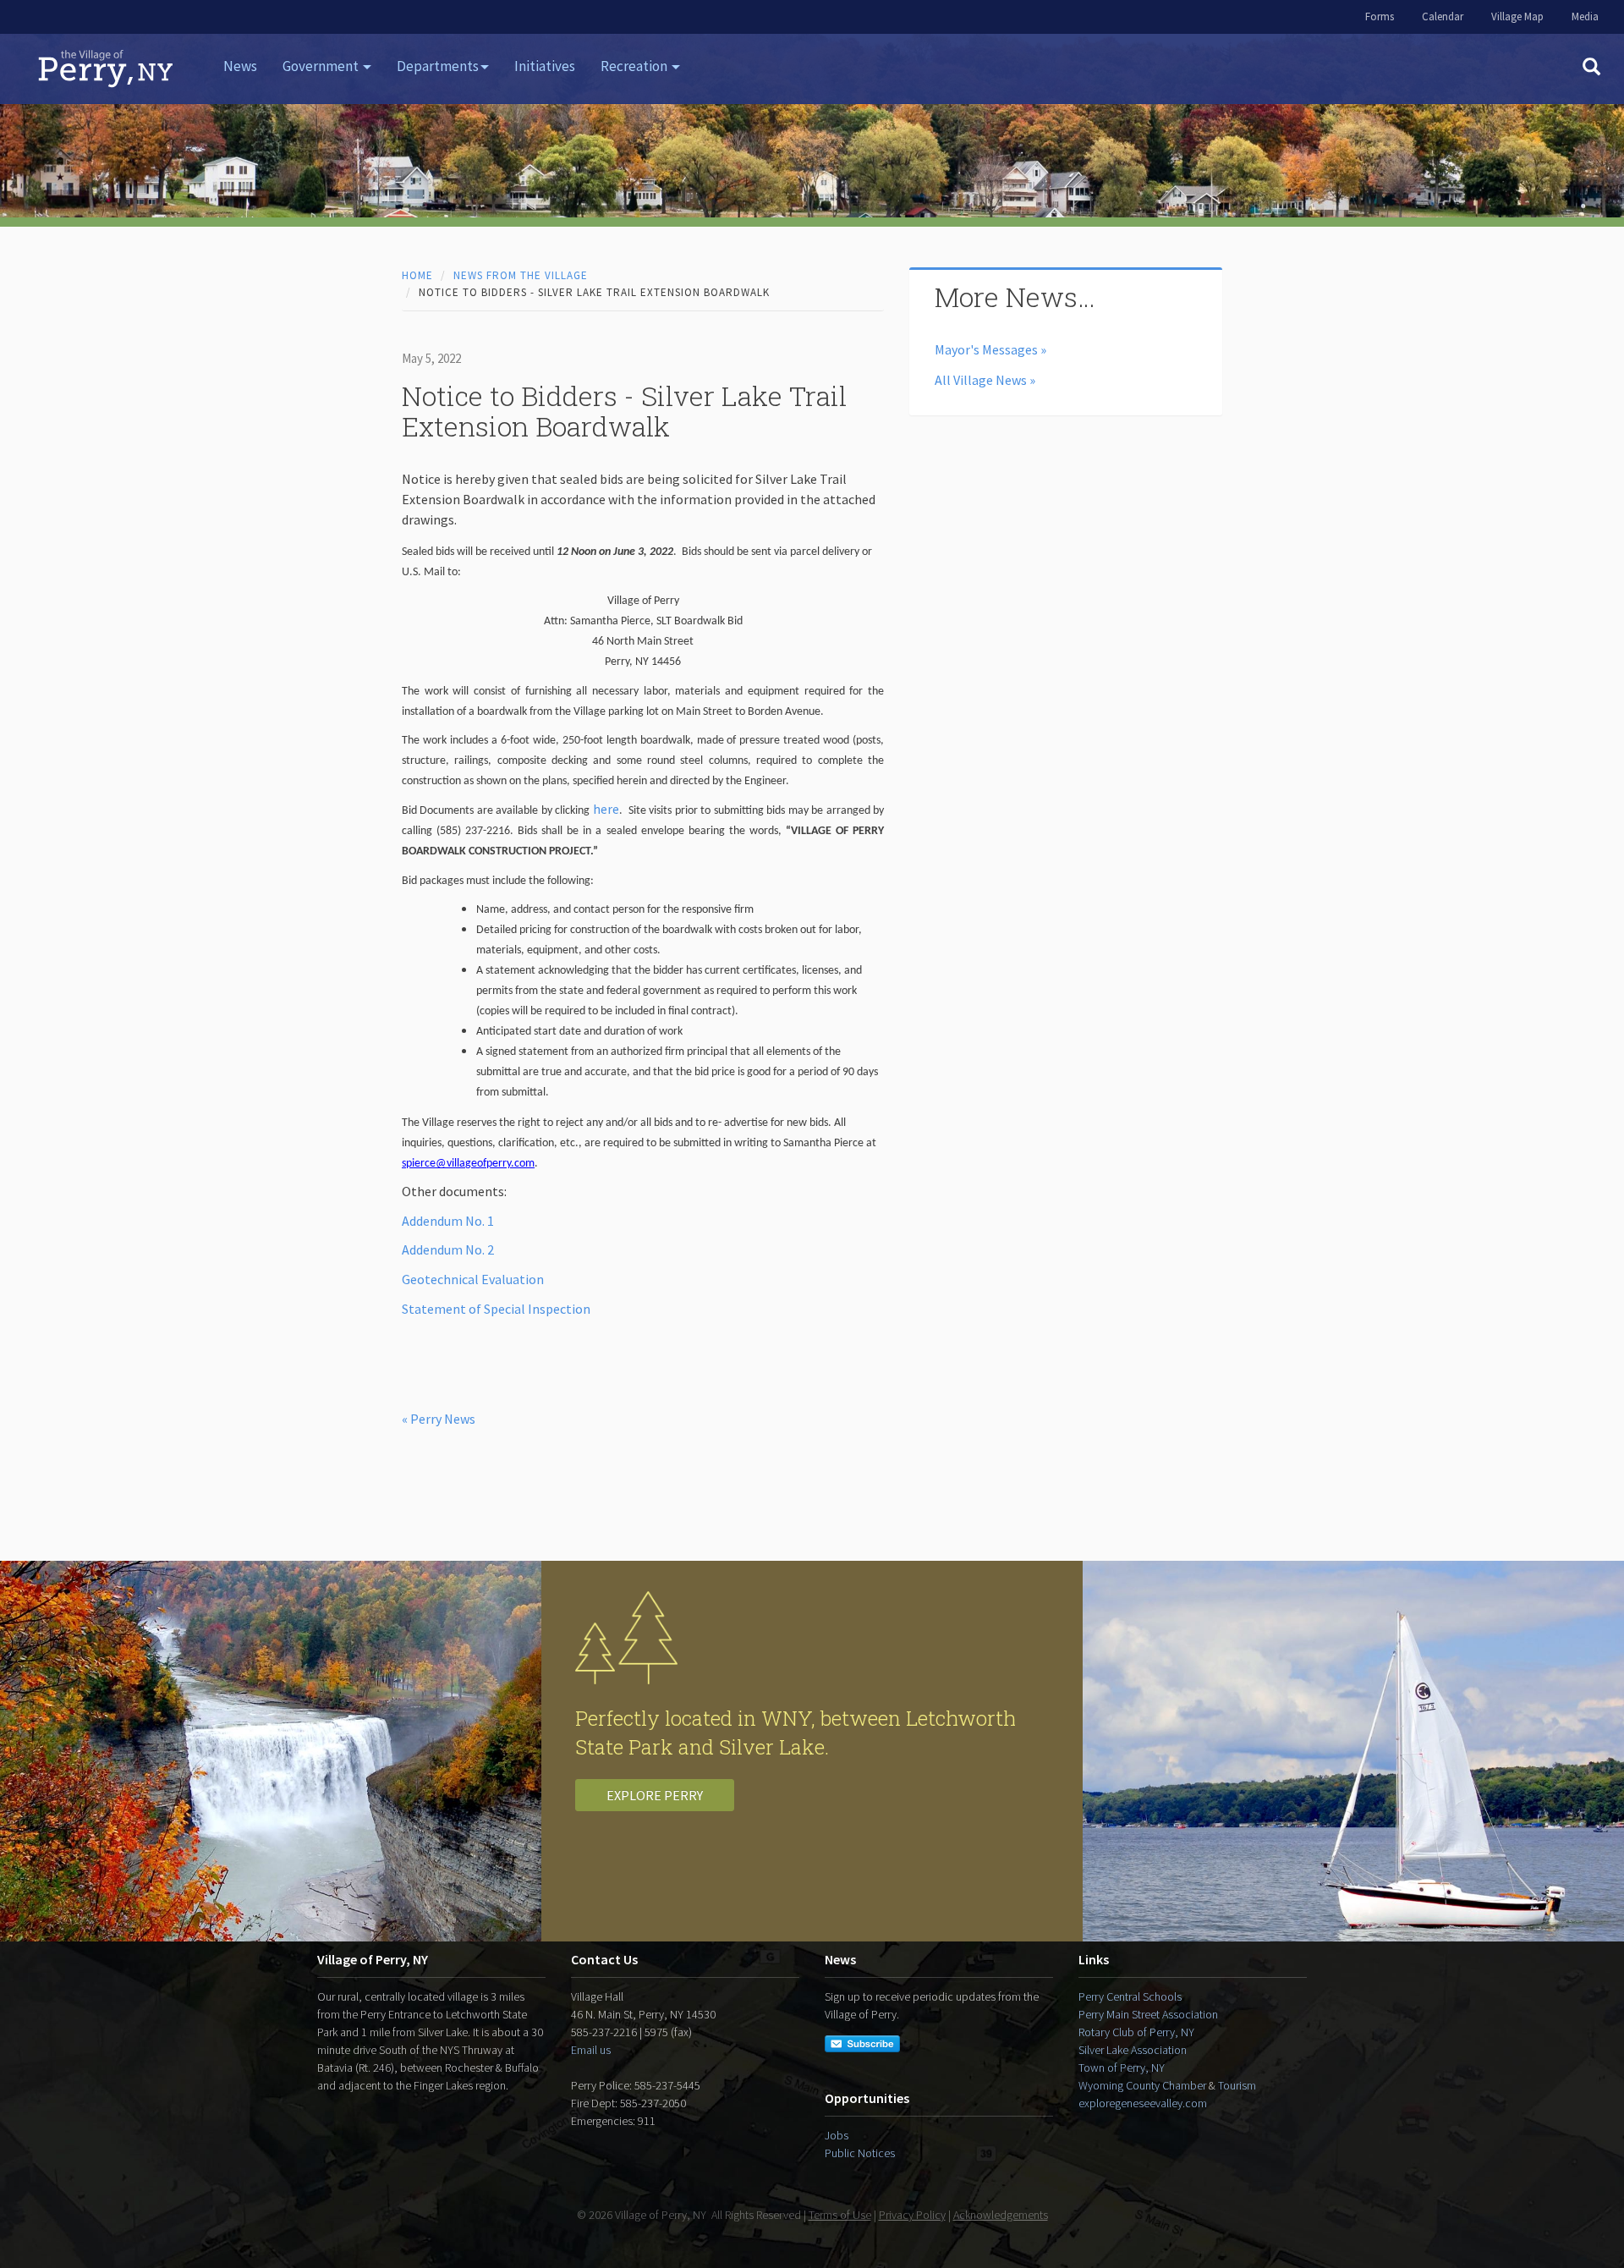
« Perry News (439, 1419)
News (240, 66)
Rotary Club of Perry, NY (1136, 2032)
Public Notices (860, 2153)
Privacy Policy (912, 2215)
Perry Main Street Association (1148, 2014)
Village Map (1517, 16)
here (606, 809)
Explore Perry (655, 1795)
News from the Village (521, 275)
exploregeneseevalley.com (1143, 2103)
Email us (591, 2050)
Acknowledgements (1001, 2215)
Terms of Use (840, 2215)
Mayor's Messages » (990, 349)
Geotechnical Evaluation (473, 1279)
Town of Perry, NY (1122, 2068)
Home (417, 275)
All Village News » (985, 380)
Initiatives (545, 66)
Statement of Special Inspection (496, 1309)
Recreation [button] (635, 66)
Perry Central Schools (1130, 1996)
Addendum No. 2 (448, 1249)
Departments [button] (438, 66)
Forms (1380, 16)
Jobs (837, 2135)
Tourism (1237, 2085)
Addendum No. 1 (448, 1221)
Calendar (1443, 16)
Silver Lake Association (1133, 2050)
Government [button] (322, 66)
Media (1585, 16)
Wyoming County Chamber (1142, 2085)
